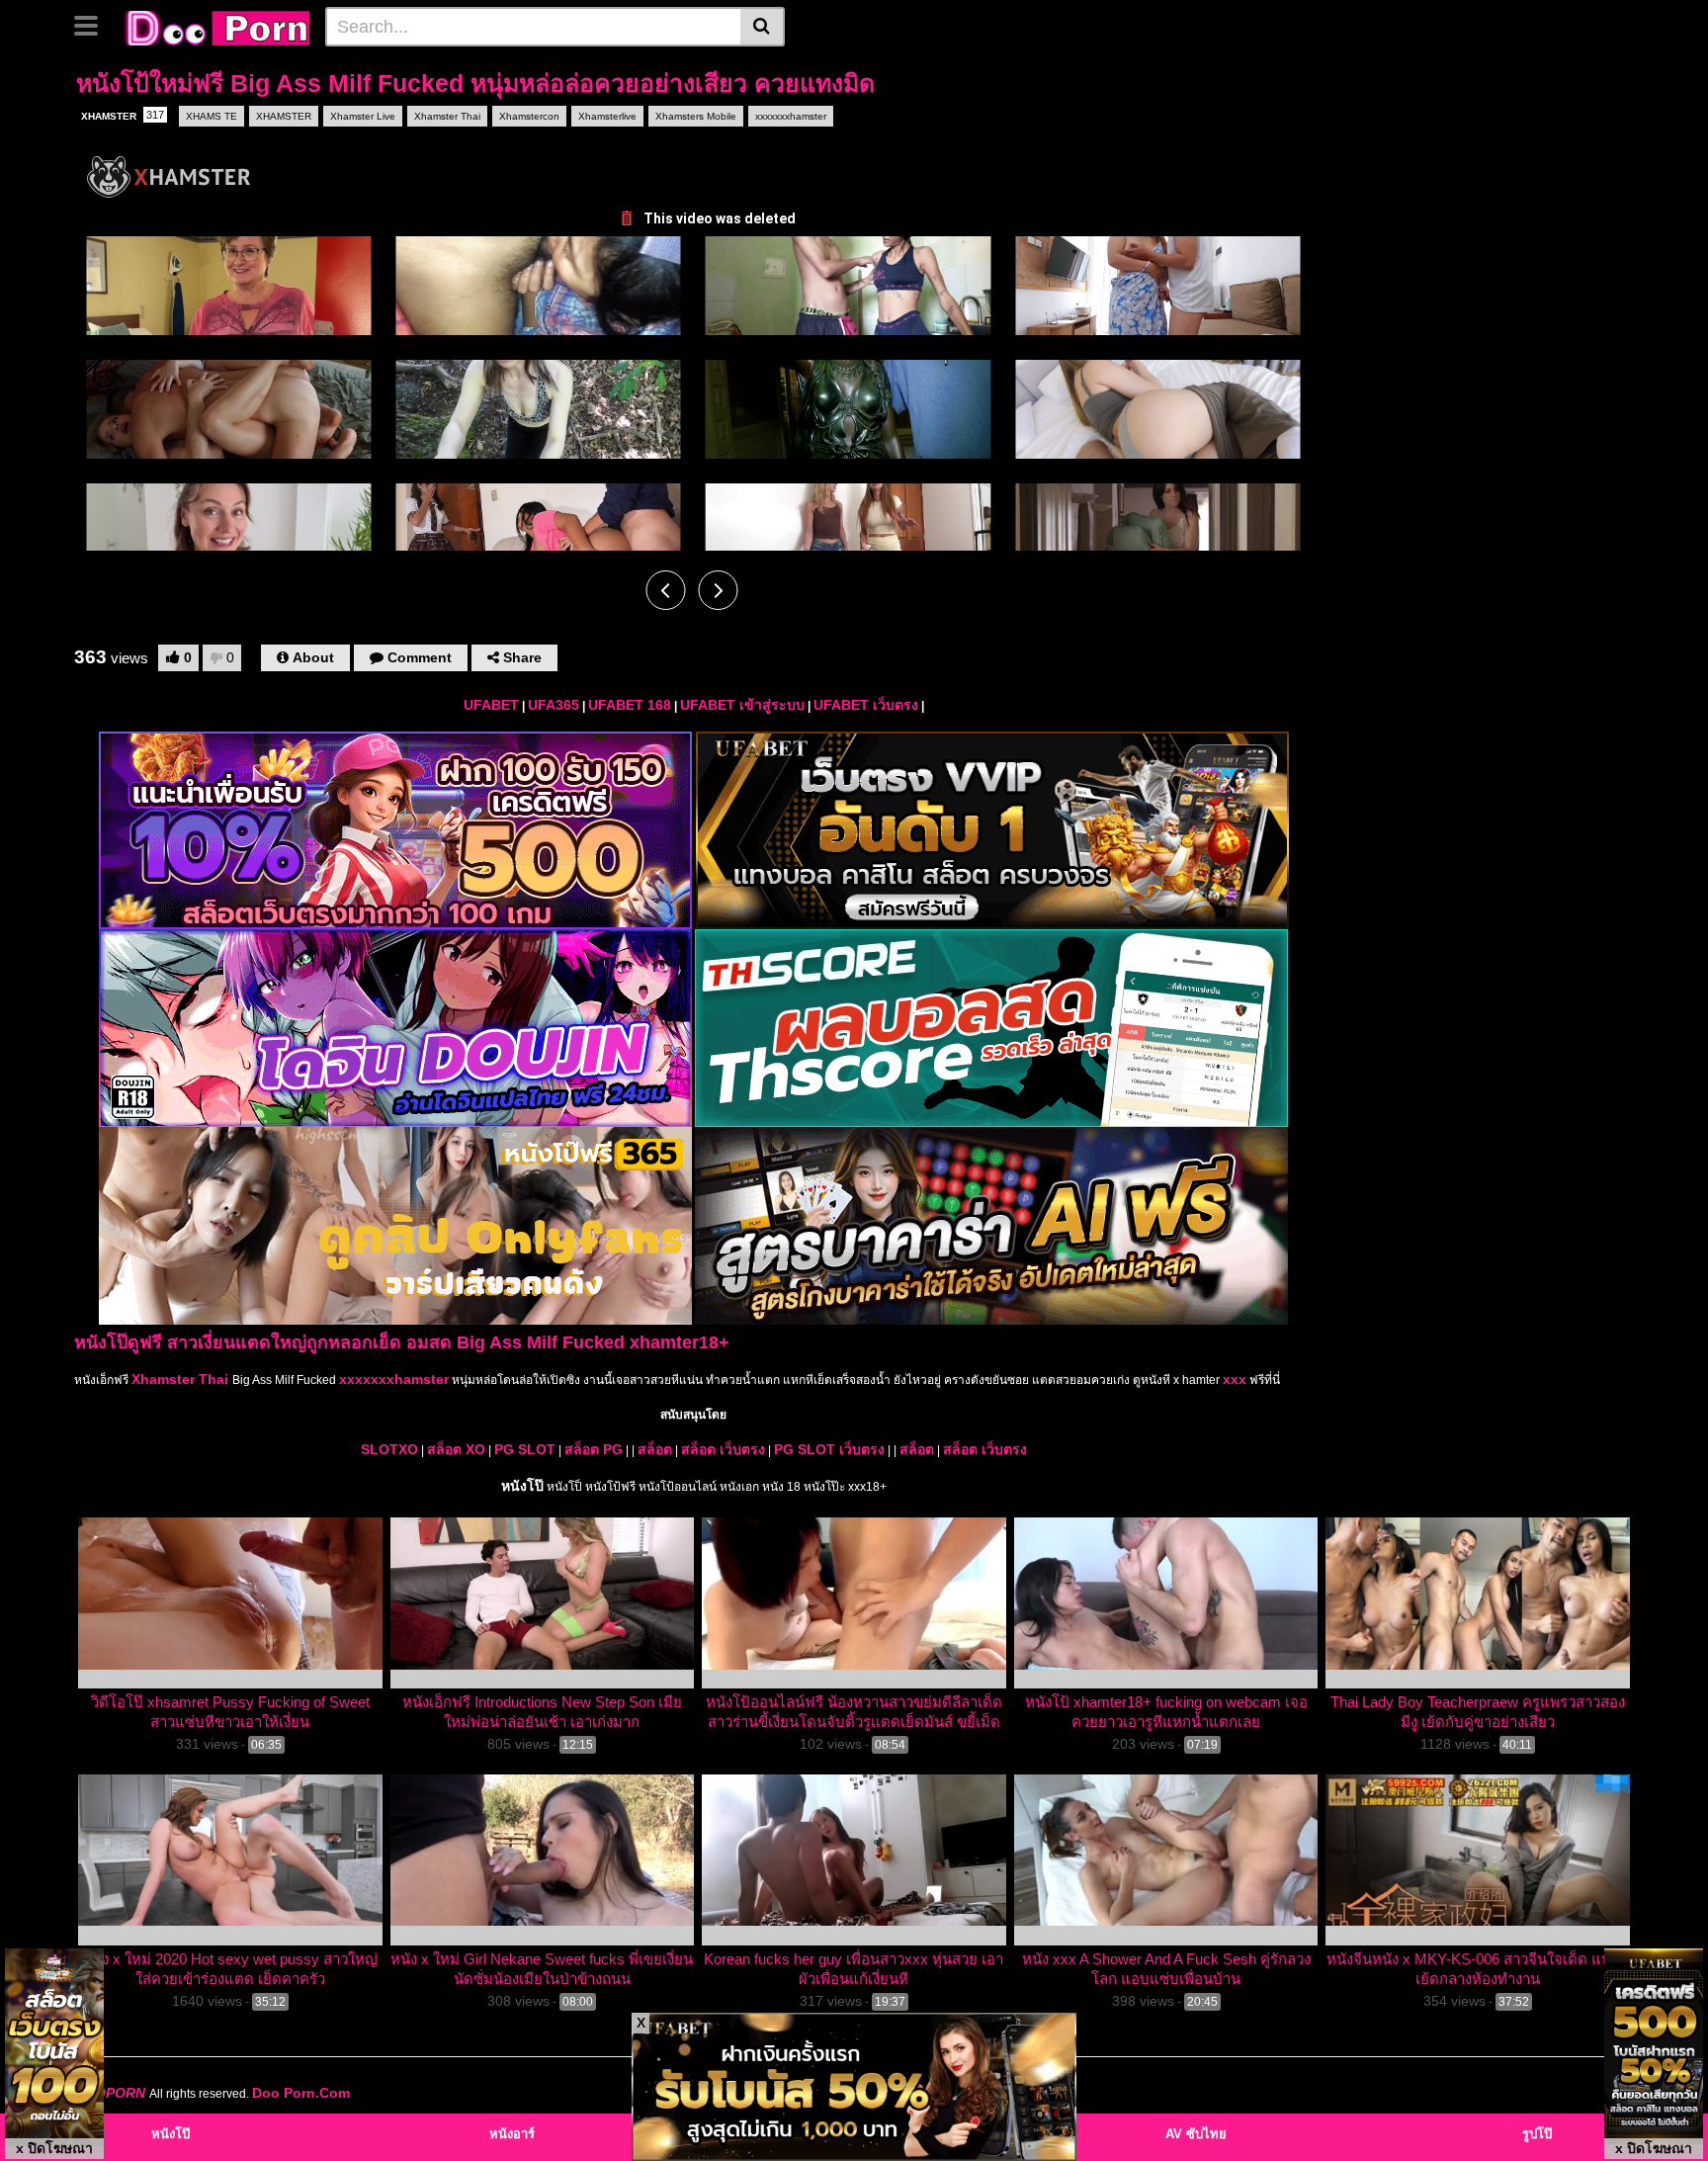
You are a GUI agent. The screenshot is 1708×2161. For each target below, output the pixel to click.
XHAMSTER (123, 115)
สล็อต (655, 1449)
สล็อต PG (594, 1449)
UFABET (491, 705)
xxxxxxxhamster (791, 116)
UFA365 (554, 705)
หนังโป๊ (522, 1486)
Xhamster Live (363, 116)
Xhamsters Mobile (696, 116)
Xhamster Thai (447, 116)
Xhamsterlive (607, 116)
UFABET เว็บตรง (866, 705)
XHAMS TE (212, 116)
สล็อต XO (456, 1449)
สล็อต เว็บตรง (723, 1449)
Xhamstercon (529, 116)
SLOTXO (389, 1449)
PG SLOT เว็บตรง (829, 1449)
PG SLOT (525, 1449)
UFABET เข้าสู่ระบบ (742, 705)
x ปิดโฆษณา (54, 2148)
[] (763, 27)
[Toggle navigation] (93, 24)
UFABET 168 (630, 705)
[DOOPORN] (214, 26)
